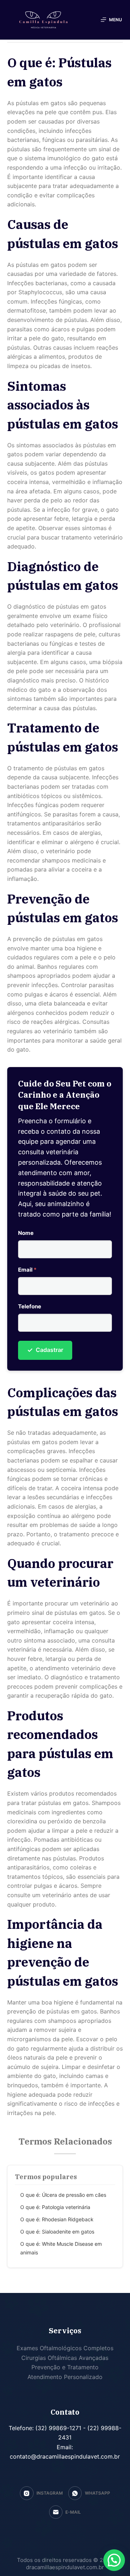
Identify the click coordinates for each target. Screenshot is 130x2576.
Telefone (30, 1306)
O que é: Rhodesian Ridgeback (57, 2219)
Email (27, 1270)
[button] (114, 2560)
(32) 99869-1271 (57, 2428)
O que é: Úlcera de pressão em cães (63, 2195)
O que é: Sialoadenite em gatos (57, 2232)
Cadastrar (45, 1350)
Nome (26, 1233)
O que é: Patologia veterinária (55, 2207)
